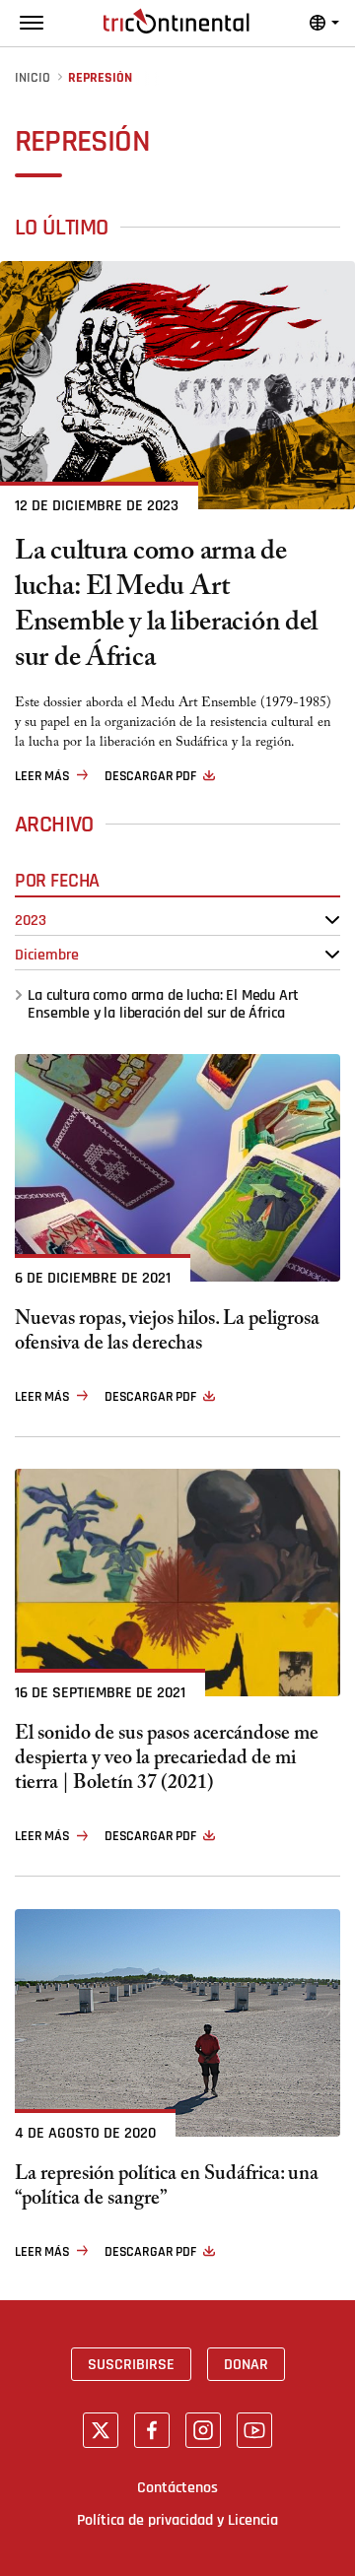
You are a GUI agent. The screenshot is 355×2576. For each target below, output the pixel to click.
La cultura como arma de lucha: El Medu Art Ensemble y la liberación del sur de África (166, 608)
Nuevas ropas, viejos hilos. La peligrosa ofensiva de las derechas (167, 1334)
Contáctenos (177, 2487)
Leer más (42, 776)
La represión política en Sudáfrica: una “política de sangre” (167, 2189)
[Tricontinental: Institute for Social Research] (177, 21)
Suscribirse (131, 2364)
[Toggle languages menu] (324, 23)
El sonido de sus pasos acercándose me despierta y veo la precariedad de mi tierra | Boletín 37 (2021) (167, 1761)
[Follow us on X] (101, 2430)
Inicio (33, 78)
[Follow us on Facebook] (152, 2430)
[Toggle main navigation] (32, 23)
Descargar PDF (150, 776)
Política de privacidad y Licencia (177, 2520)
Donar (246, 2364)
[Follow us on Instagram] (203, 2430)
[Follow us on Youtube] (254, 2430)
